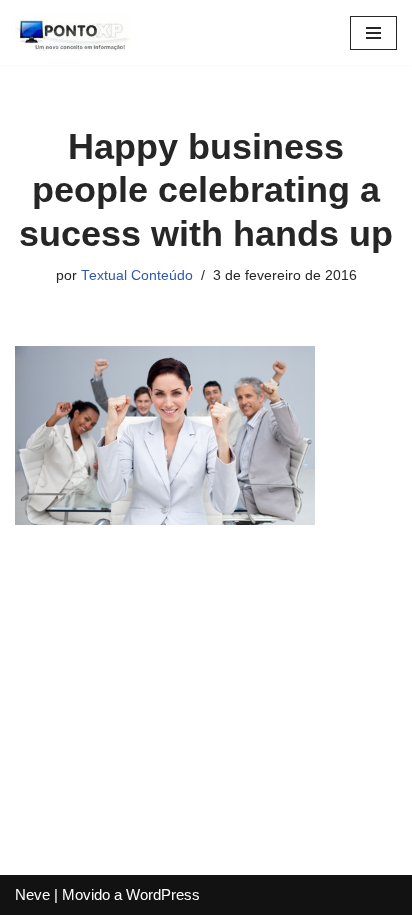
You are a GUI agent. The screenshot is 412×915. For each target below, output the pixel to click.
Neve (32, 894)
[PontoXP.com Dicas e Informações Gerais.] (75, 32)
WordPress (163, 894)
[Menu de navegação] (373, 33)
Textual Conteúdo (137, 275)
